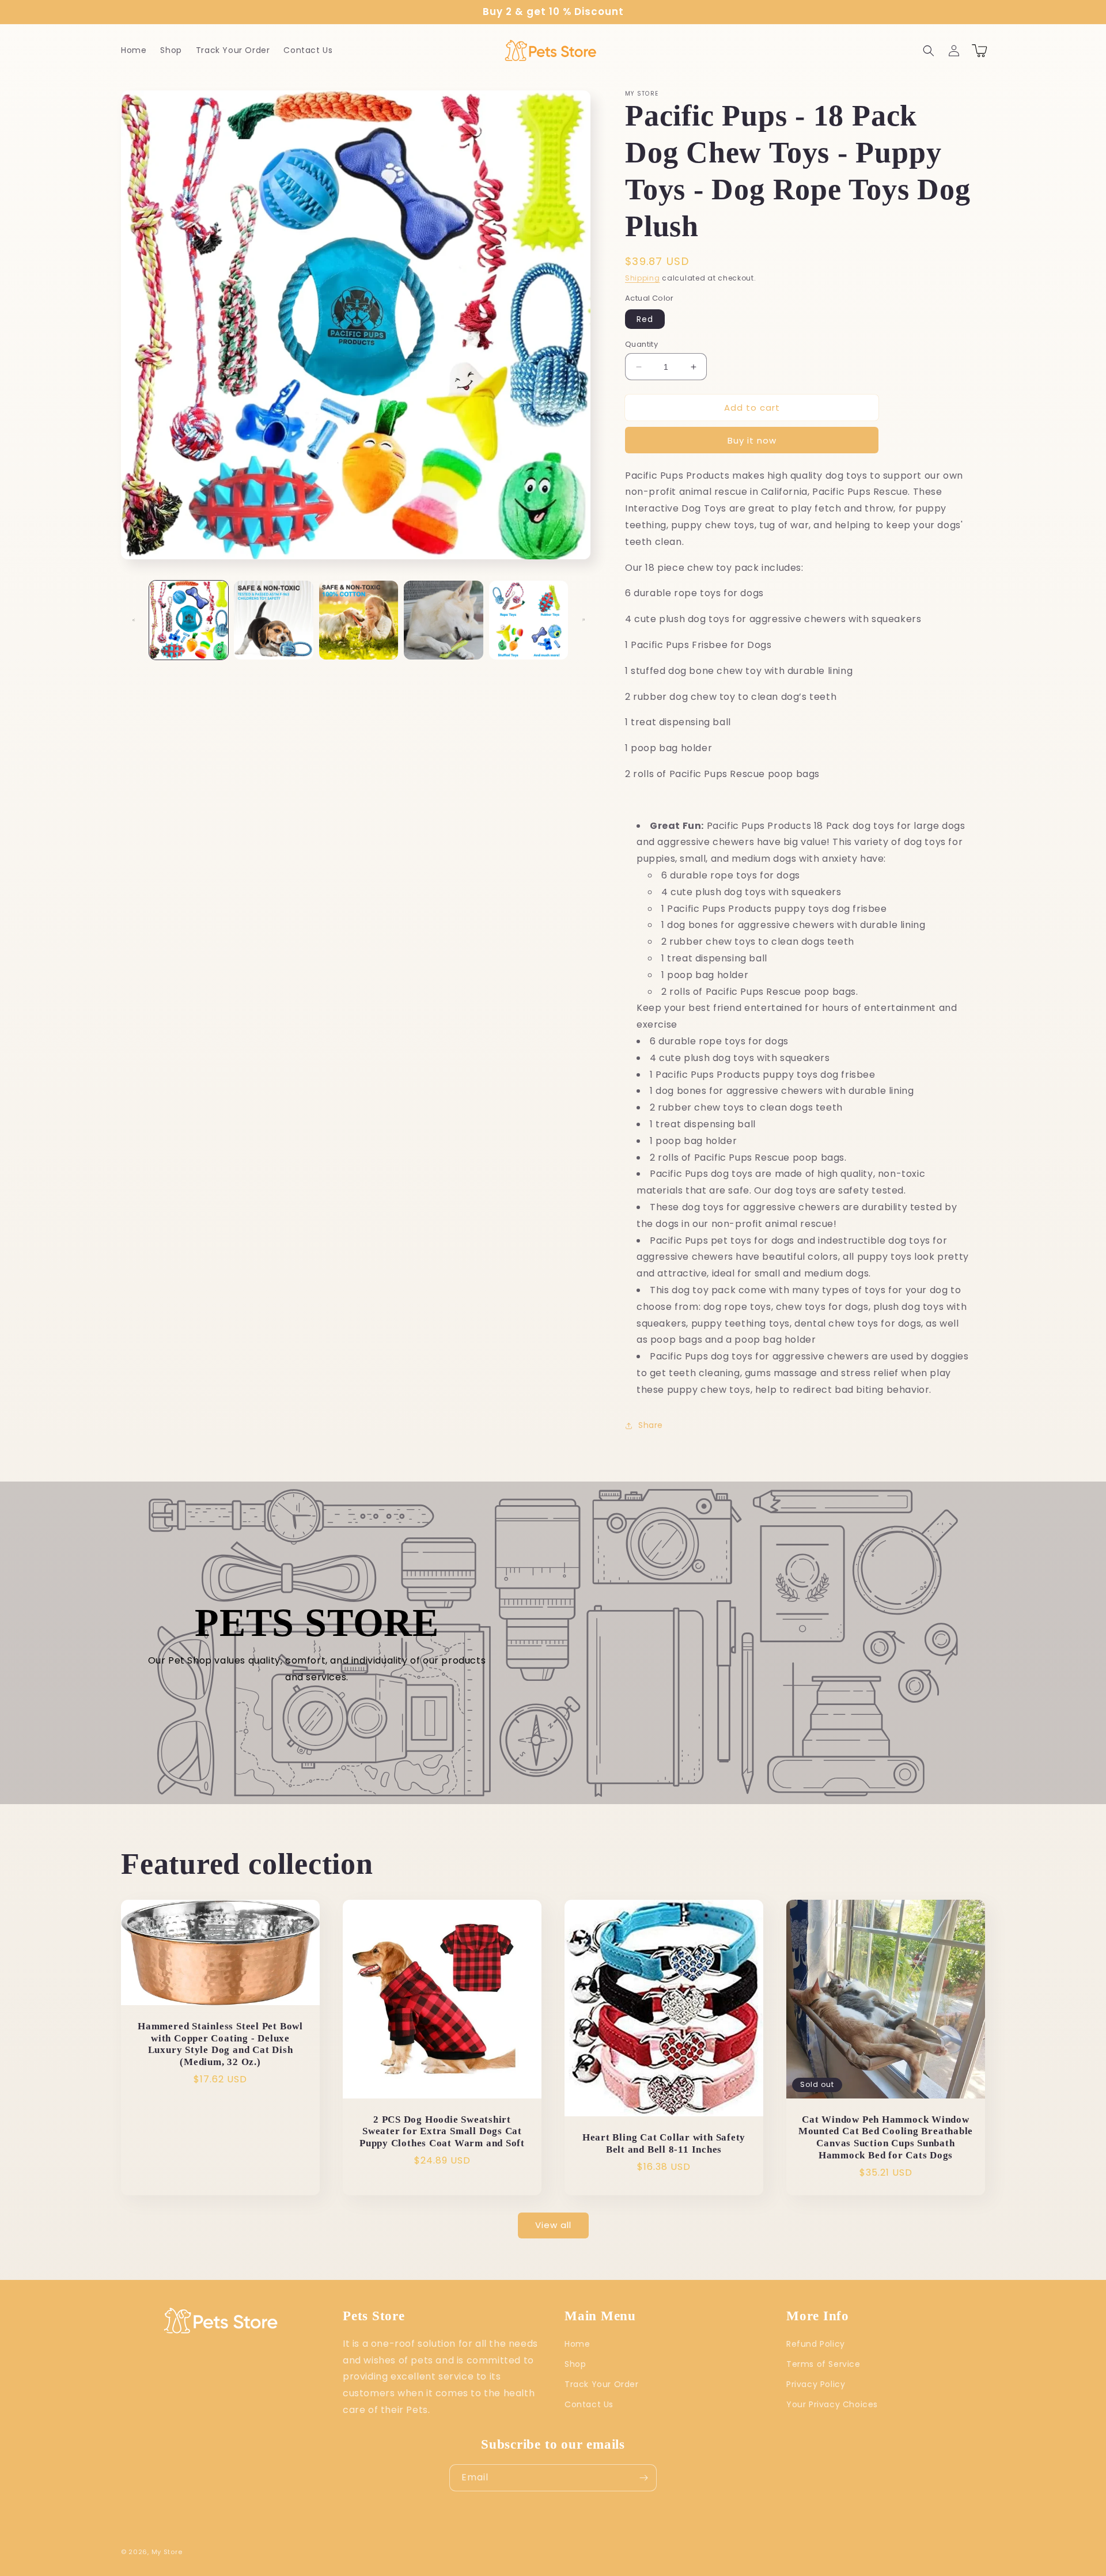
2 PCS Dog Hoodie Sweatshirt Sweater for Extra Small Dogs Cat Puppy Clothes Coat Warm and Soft (442, 2132)
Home (577, 2344)
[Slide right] (584, 620)
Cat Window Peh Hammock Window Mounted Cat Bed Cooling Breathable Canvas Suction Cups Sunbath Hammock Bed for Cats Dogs (886, 2137)
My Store (167, 2552)
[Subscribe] (643, 2478)
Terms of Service (823, 2364)
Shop (575, 2364)
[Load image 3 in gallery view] (359, 620)
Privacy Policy (816, 2384)
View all (553, 2225)
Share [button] (651, 1425)
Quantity (641, 344)
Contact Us (589, 2404)
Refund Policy (816, 2344)
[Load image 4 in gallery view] (443, 620)
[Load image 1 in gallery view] (189, 620)
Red (645, 319)
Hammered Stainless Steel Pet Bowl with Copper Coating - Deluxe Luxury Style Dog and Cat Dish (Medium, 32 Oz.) (220, 2044)
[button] (929, 51)
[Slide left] (134, 620)
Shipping (643, 278)
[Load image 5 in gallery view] (529, 620)
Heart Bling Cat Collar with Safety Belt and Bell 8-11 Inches (664, 2143)
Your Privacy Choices (832, 2404)
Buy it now (752, 440)
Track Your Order (602, 2384)
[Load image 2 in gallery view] (273, 620)
